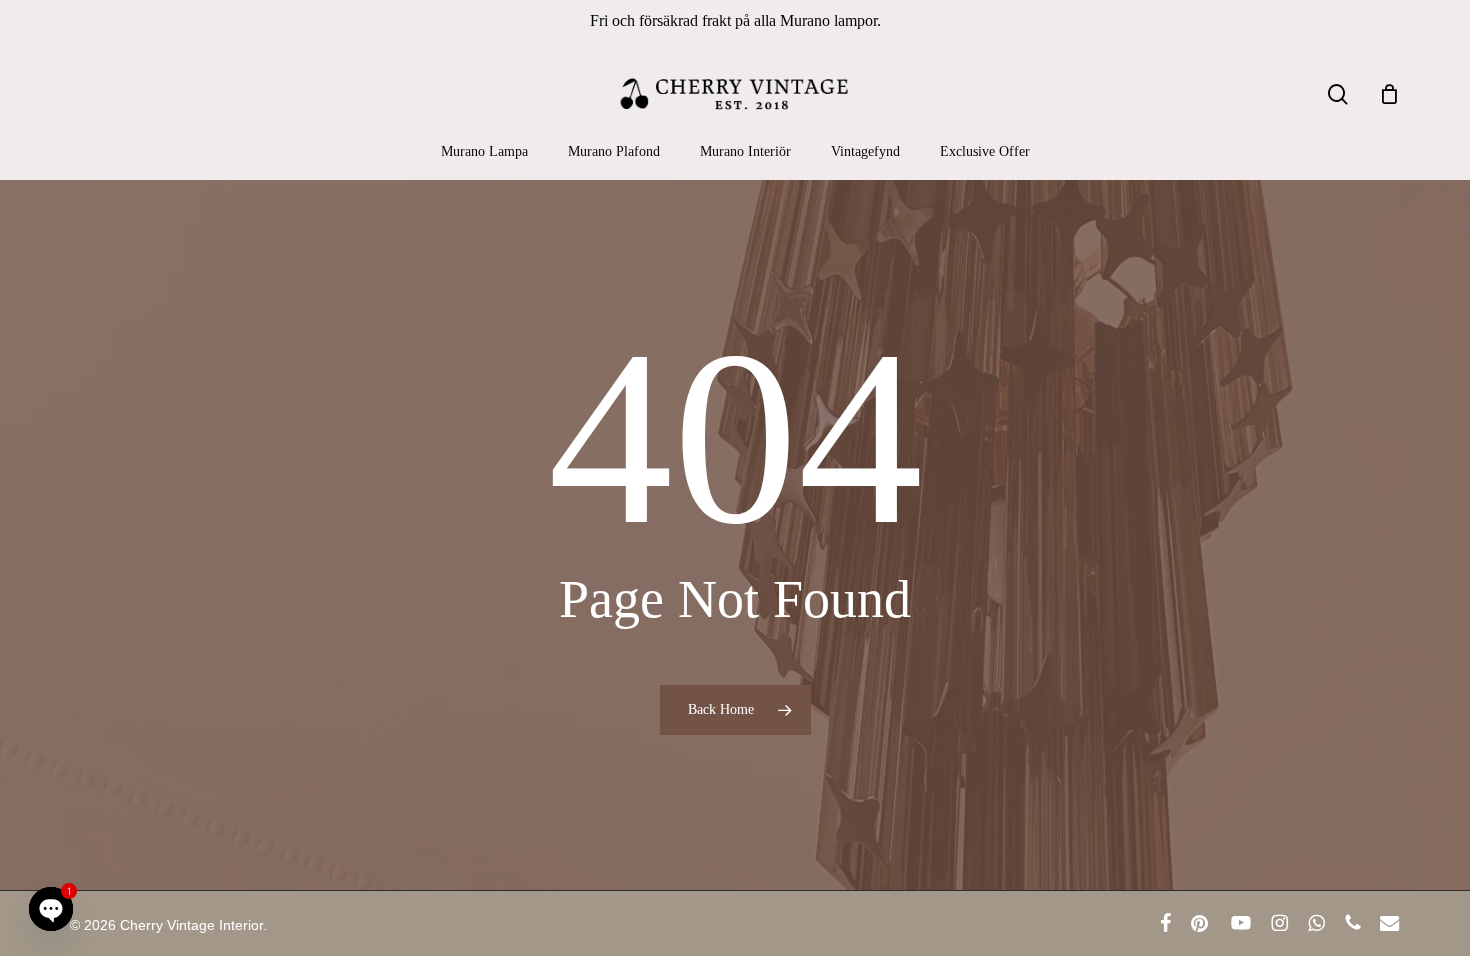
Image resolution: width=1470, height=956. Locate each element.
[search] (1338, 94)
